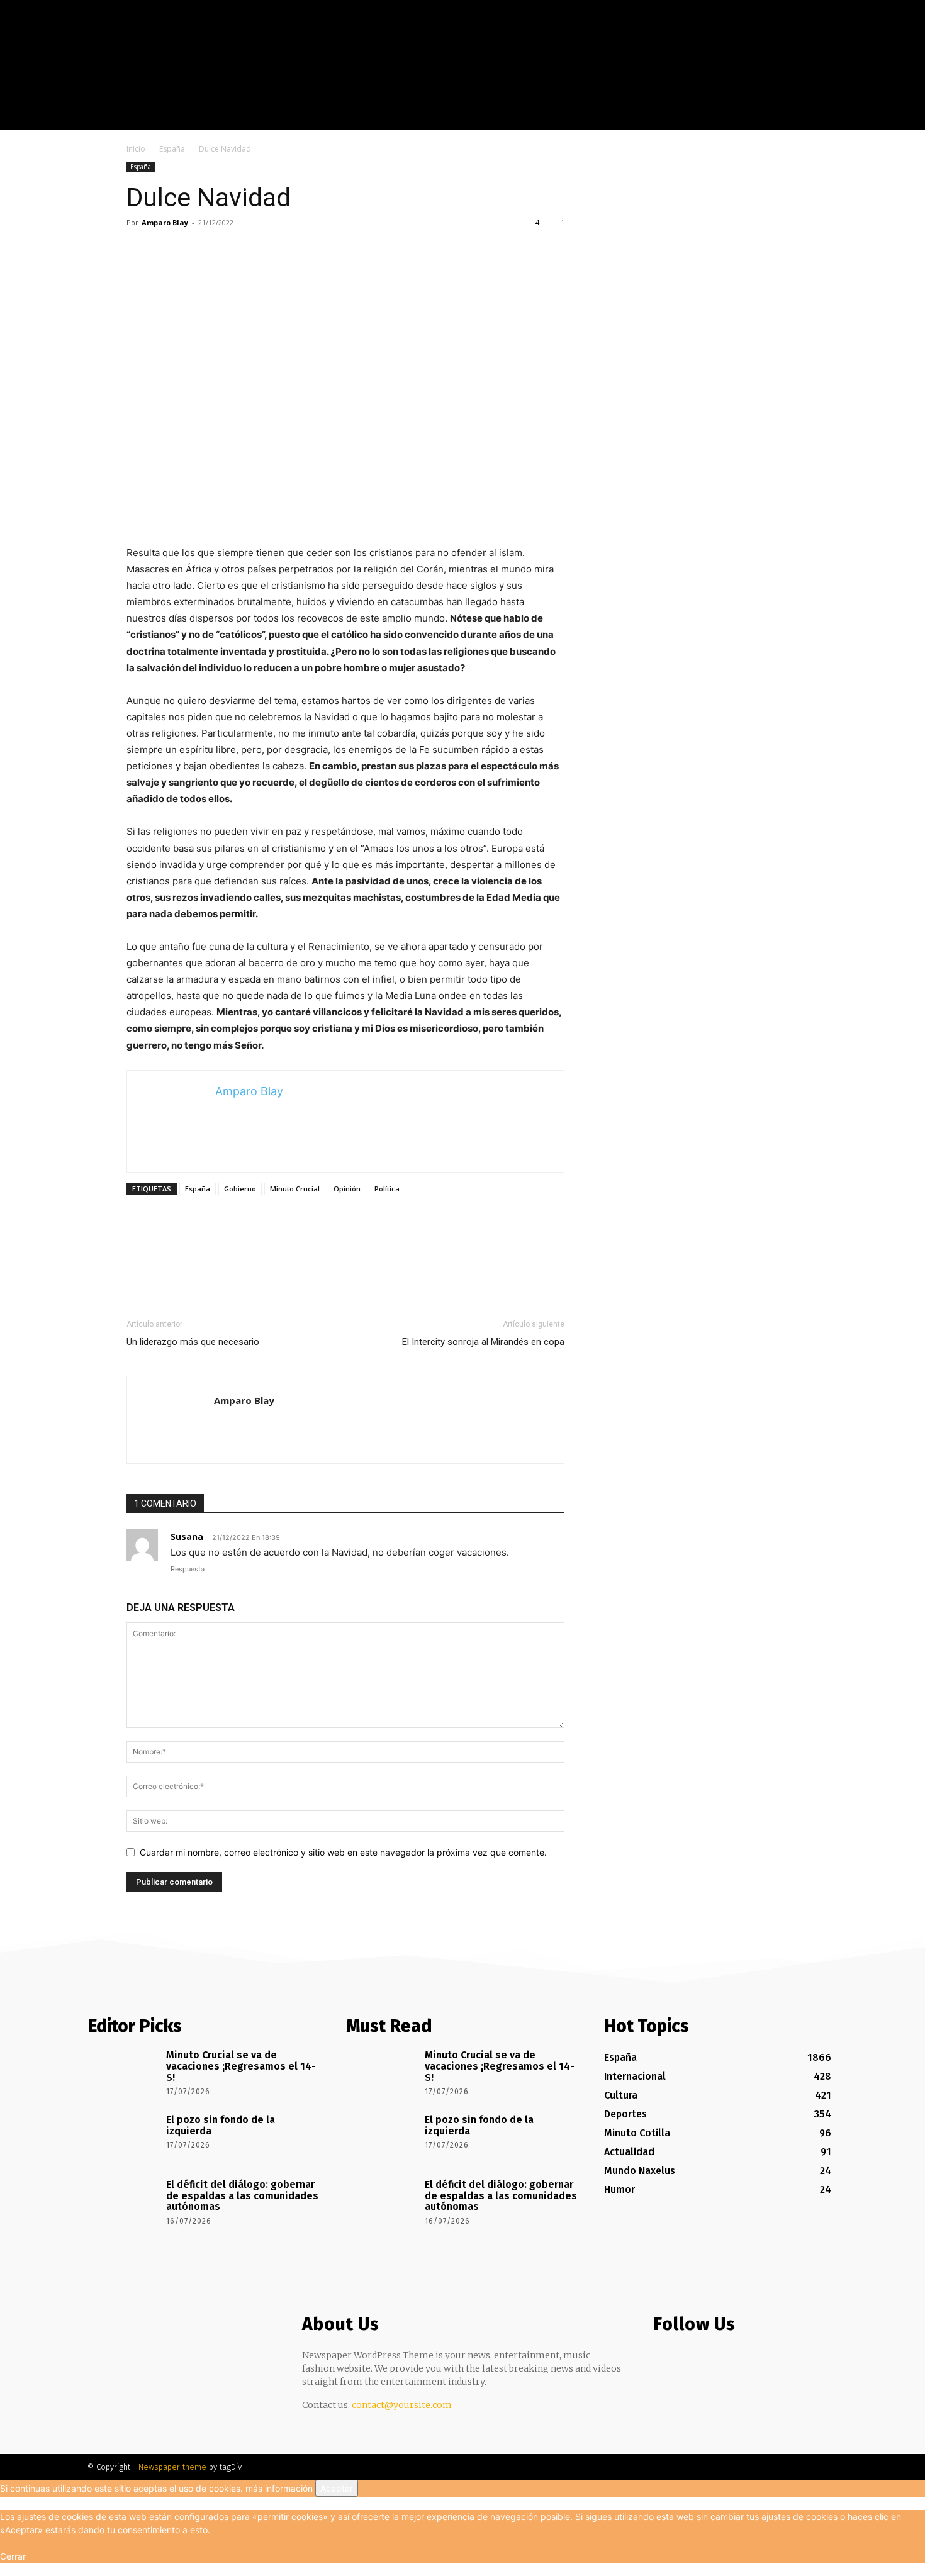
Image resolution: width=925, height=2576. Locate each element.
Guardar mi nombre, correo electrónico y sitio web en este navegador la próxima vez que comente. (343, 1852)
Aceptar (337, 2488)
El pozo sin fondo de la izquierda (221, 2125)
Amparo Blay (165, 222)
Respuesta (188, 1569)
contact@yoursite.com (402, 2405)
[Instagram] (871, 120)
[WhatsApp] (226, 251)
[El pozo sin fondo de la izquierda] (122, 2138)
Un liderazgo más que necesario (193, 1342)
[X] (889, 120)
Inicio (136, 149)
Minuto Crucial (295, 1189)
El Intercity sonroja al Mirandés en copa (483, 1342)
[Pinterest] (197, 251)
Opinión (347, 1189)
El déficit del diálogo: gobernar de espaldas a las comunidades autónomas (242, 2195)
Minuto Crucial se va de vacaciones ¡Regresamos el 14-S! (241, 2066)
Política (387, 1189)
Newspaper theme (172, 2467)
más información (279, 2488)
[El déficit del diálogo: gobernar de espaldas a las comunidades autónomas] (122, 2202)
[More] (255, 251)
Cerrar (13, 2556)
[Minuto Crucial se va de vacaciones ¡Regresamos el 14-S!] (122, 2073)
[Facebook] (852, 120)
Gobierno (240, 1189)
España (172, 149)
